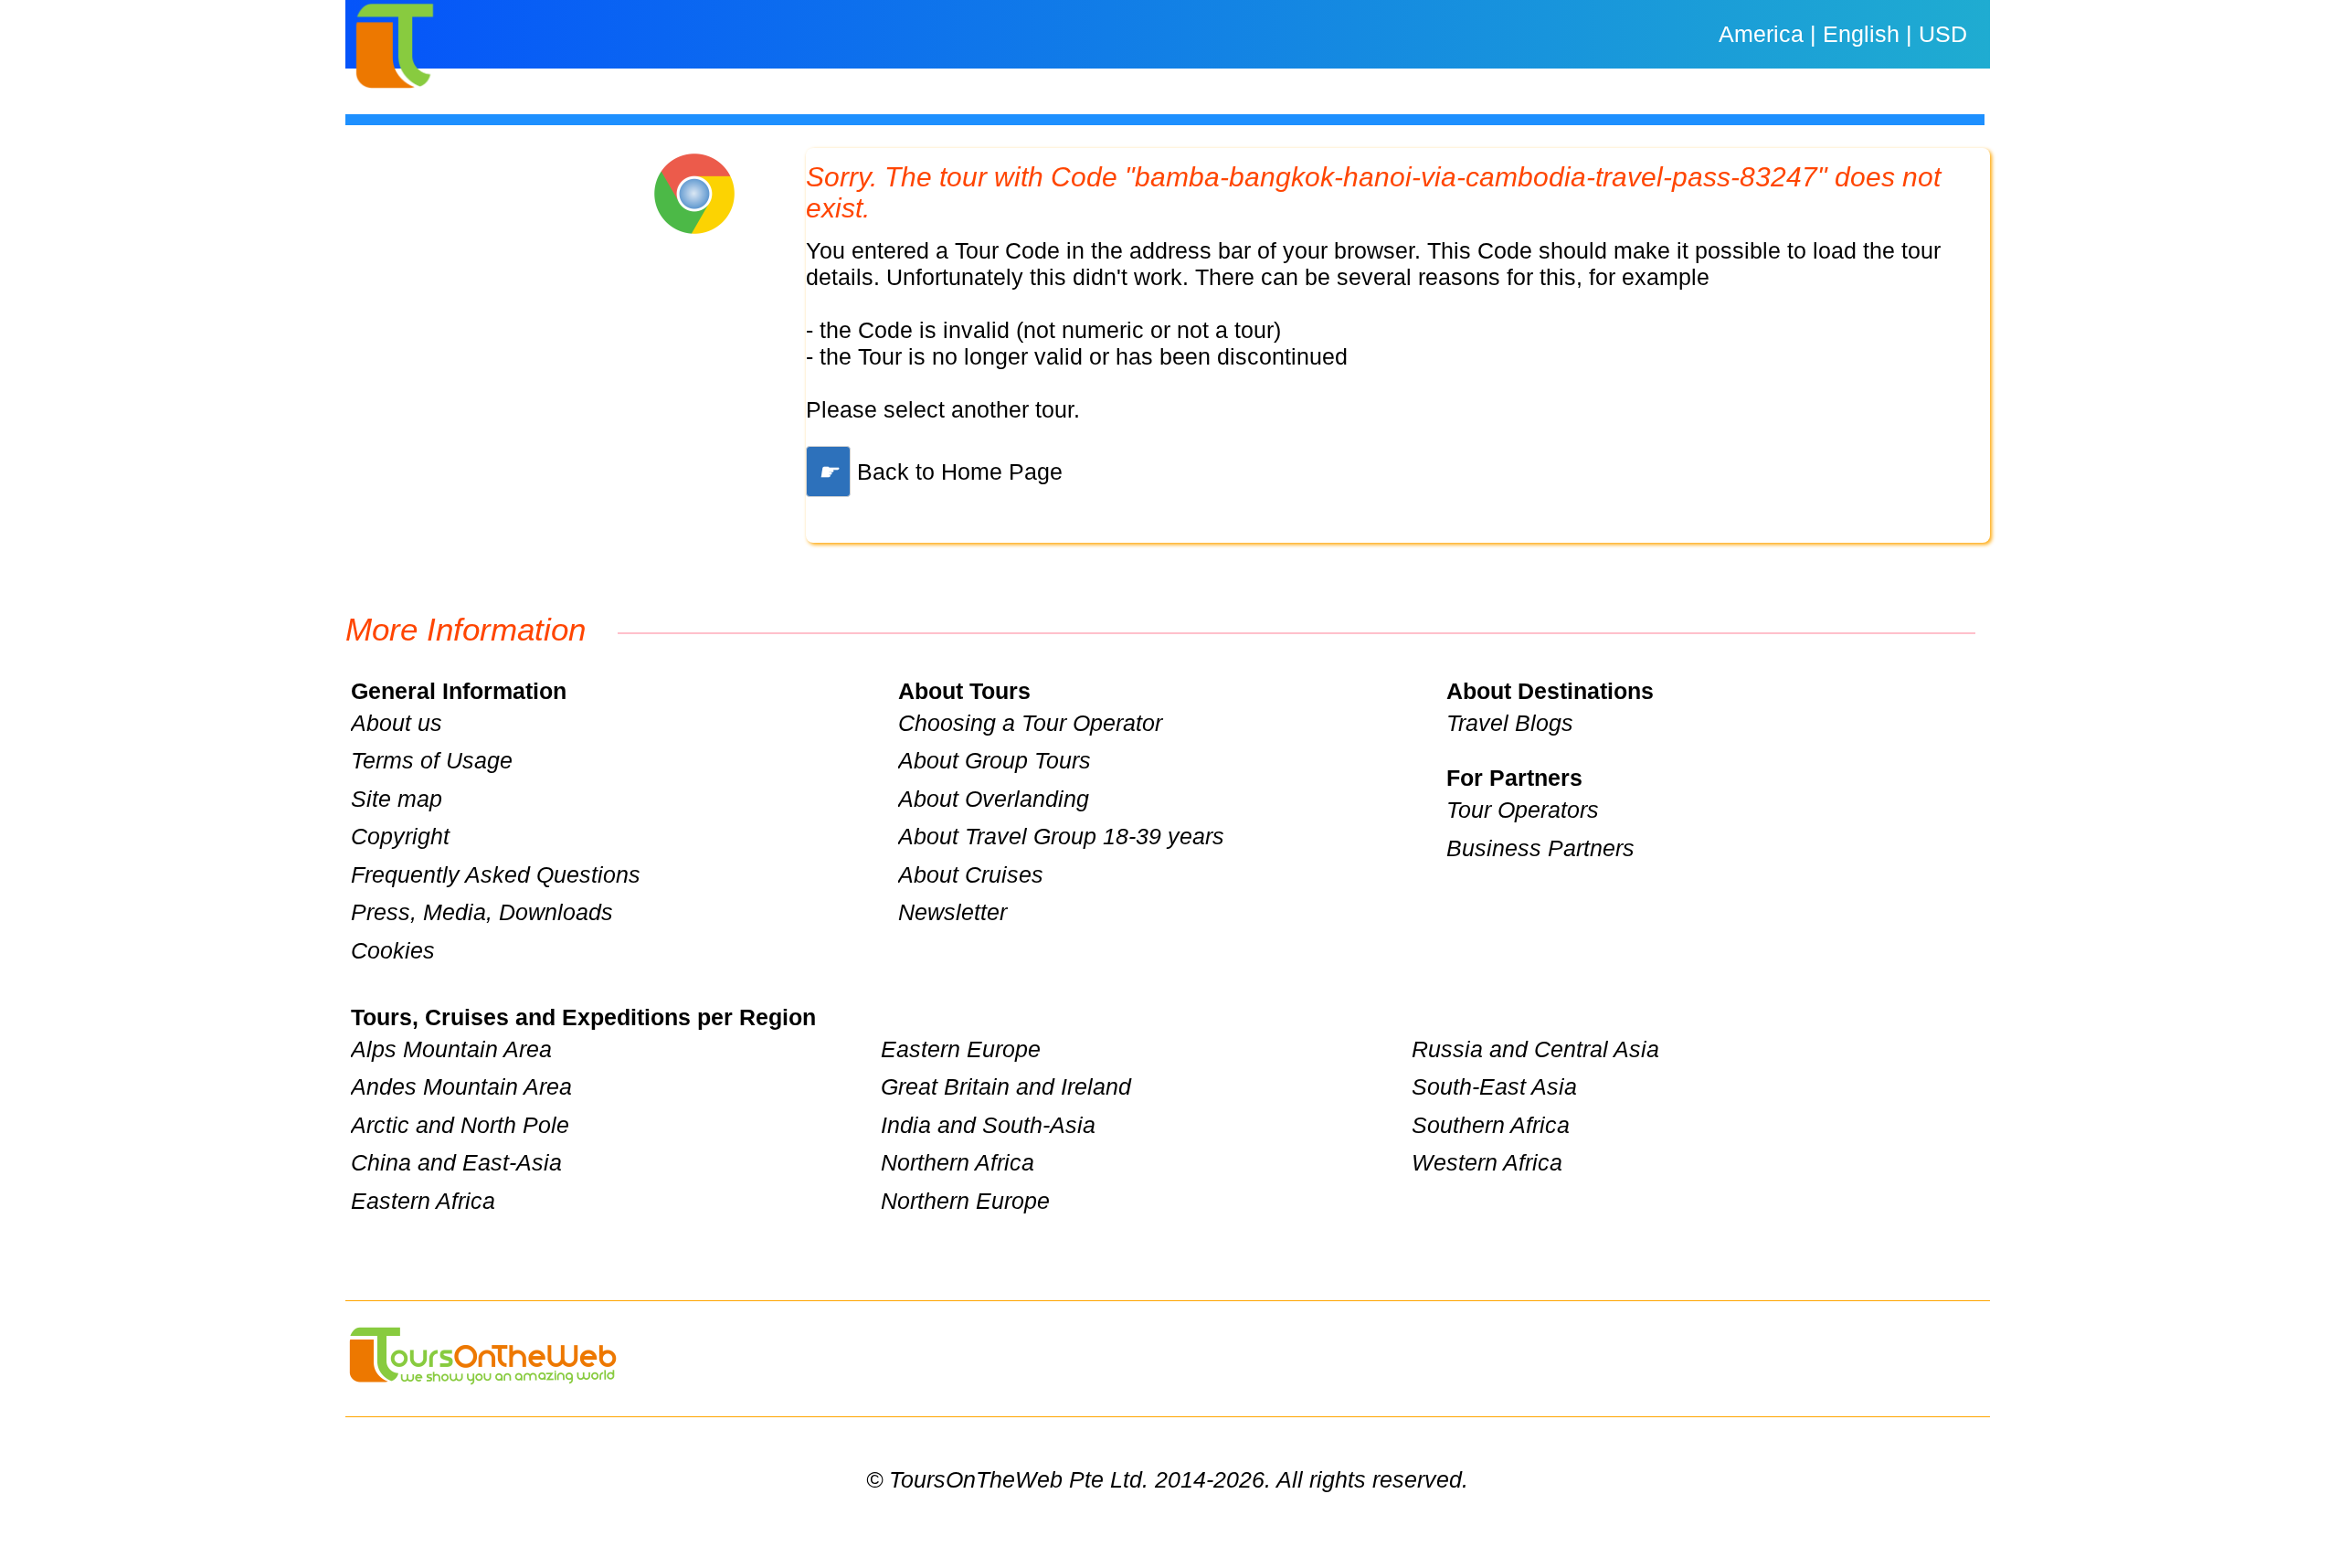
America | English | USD (1843, 34)
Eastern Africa (423, 1201)
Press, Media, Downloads (482, 912)
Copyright (400, 836)
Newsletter (953, 912)
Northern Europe (965, 1201)
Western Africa (1487, 1162)
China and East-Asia (456, 1162)
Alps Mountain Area (451, 1049)
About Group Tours (995, 760)
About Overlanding (994, 799)
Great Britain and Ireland (1006, 1086)
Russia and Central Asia (1535, 1049)
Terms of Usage (432, 760)
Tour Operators (1523, 810)
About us (397, 723)
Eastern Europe (961, 1049)
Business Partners (1540, 848)
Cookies (393, 950)
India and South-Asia (988, 1125)
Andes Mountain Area (461, 1086)
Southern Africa (1491, 1125)
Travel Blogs (1510, 723)
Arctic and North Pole (460, 1125)
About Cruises (971, 874)
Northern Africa (958, 1162)
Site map (397, 799)
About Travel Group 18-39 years (1061, 836)
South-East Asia (1494, 1086)
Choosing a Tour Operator (1030, 723)
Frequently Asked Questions (496, 874)
